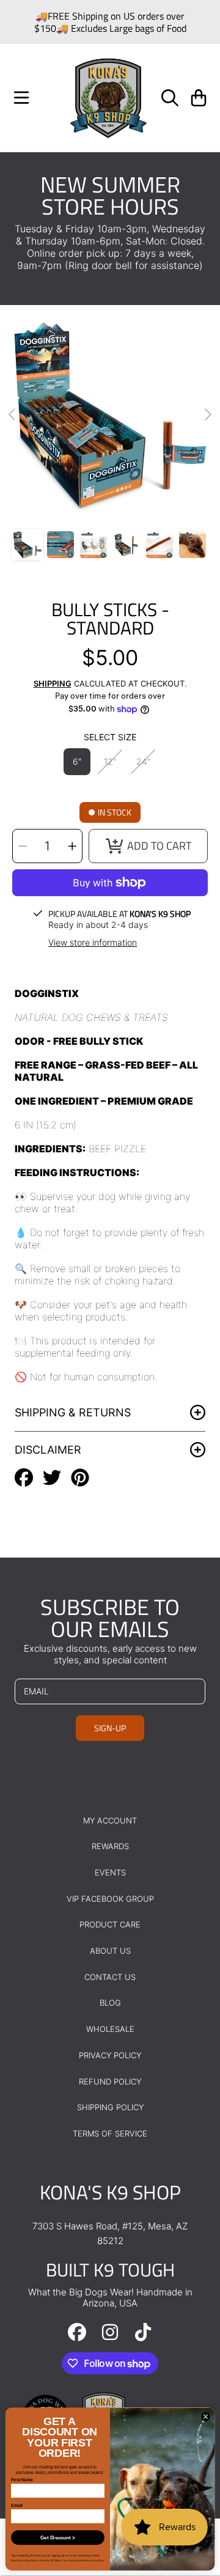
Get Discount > (57, 2538)
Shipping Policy (110, 2107)
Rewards (110, 1846)
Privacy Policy (110, 2055)
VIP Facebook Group (110, 1899)
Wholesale (110, 2029)
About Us (110, 1951)
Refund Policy (110, 2081)
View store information (93, 942)
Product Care (110, 1924)
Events (110, 1872)
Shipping (53, 683)
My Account (110, 1820)
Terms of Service (110, 2133)
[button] (21, 98)
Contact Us (110, 1977)
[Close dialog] (206, 2417)
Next (207, 415)
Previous (13, 415)
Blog (110, 2003)
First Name (22, 2480)
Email (16, 2505)
